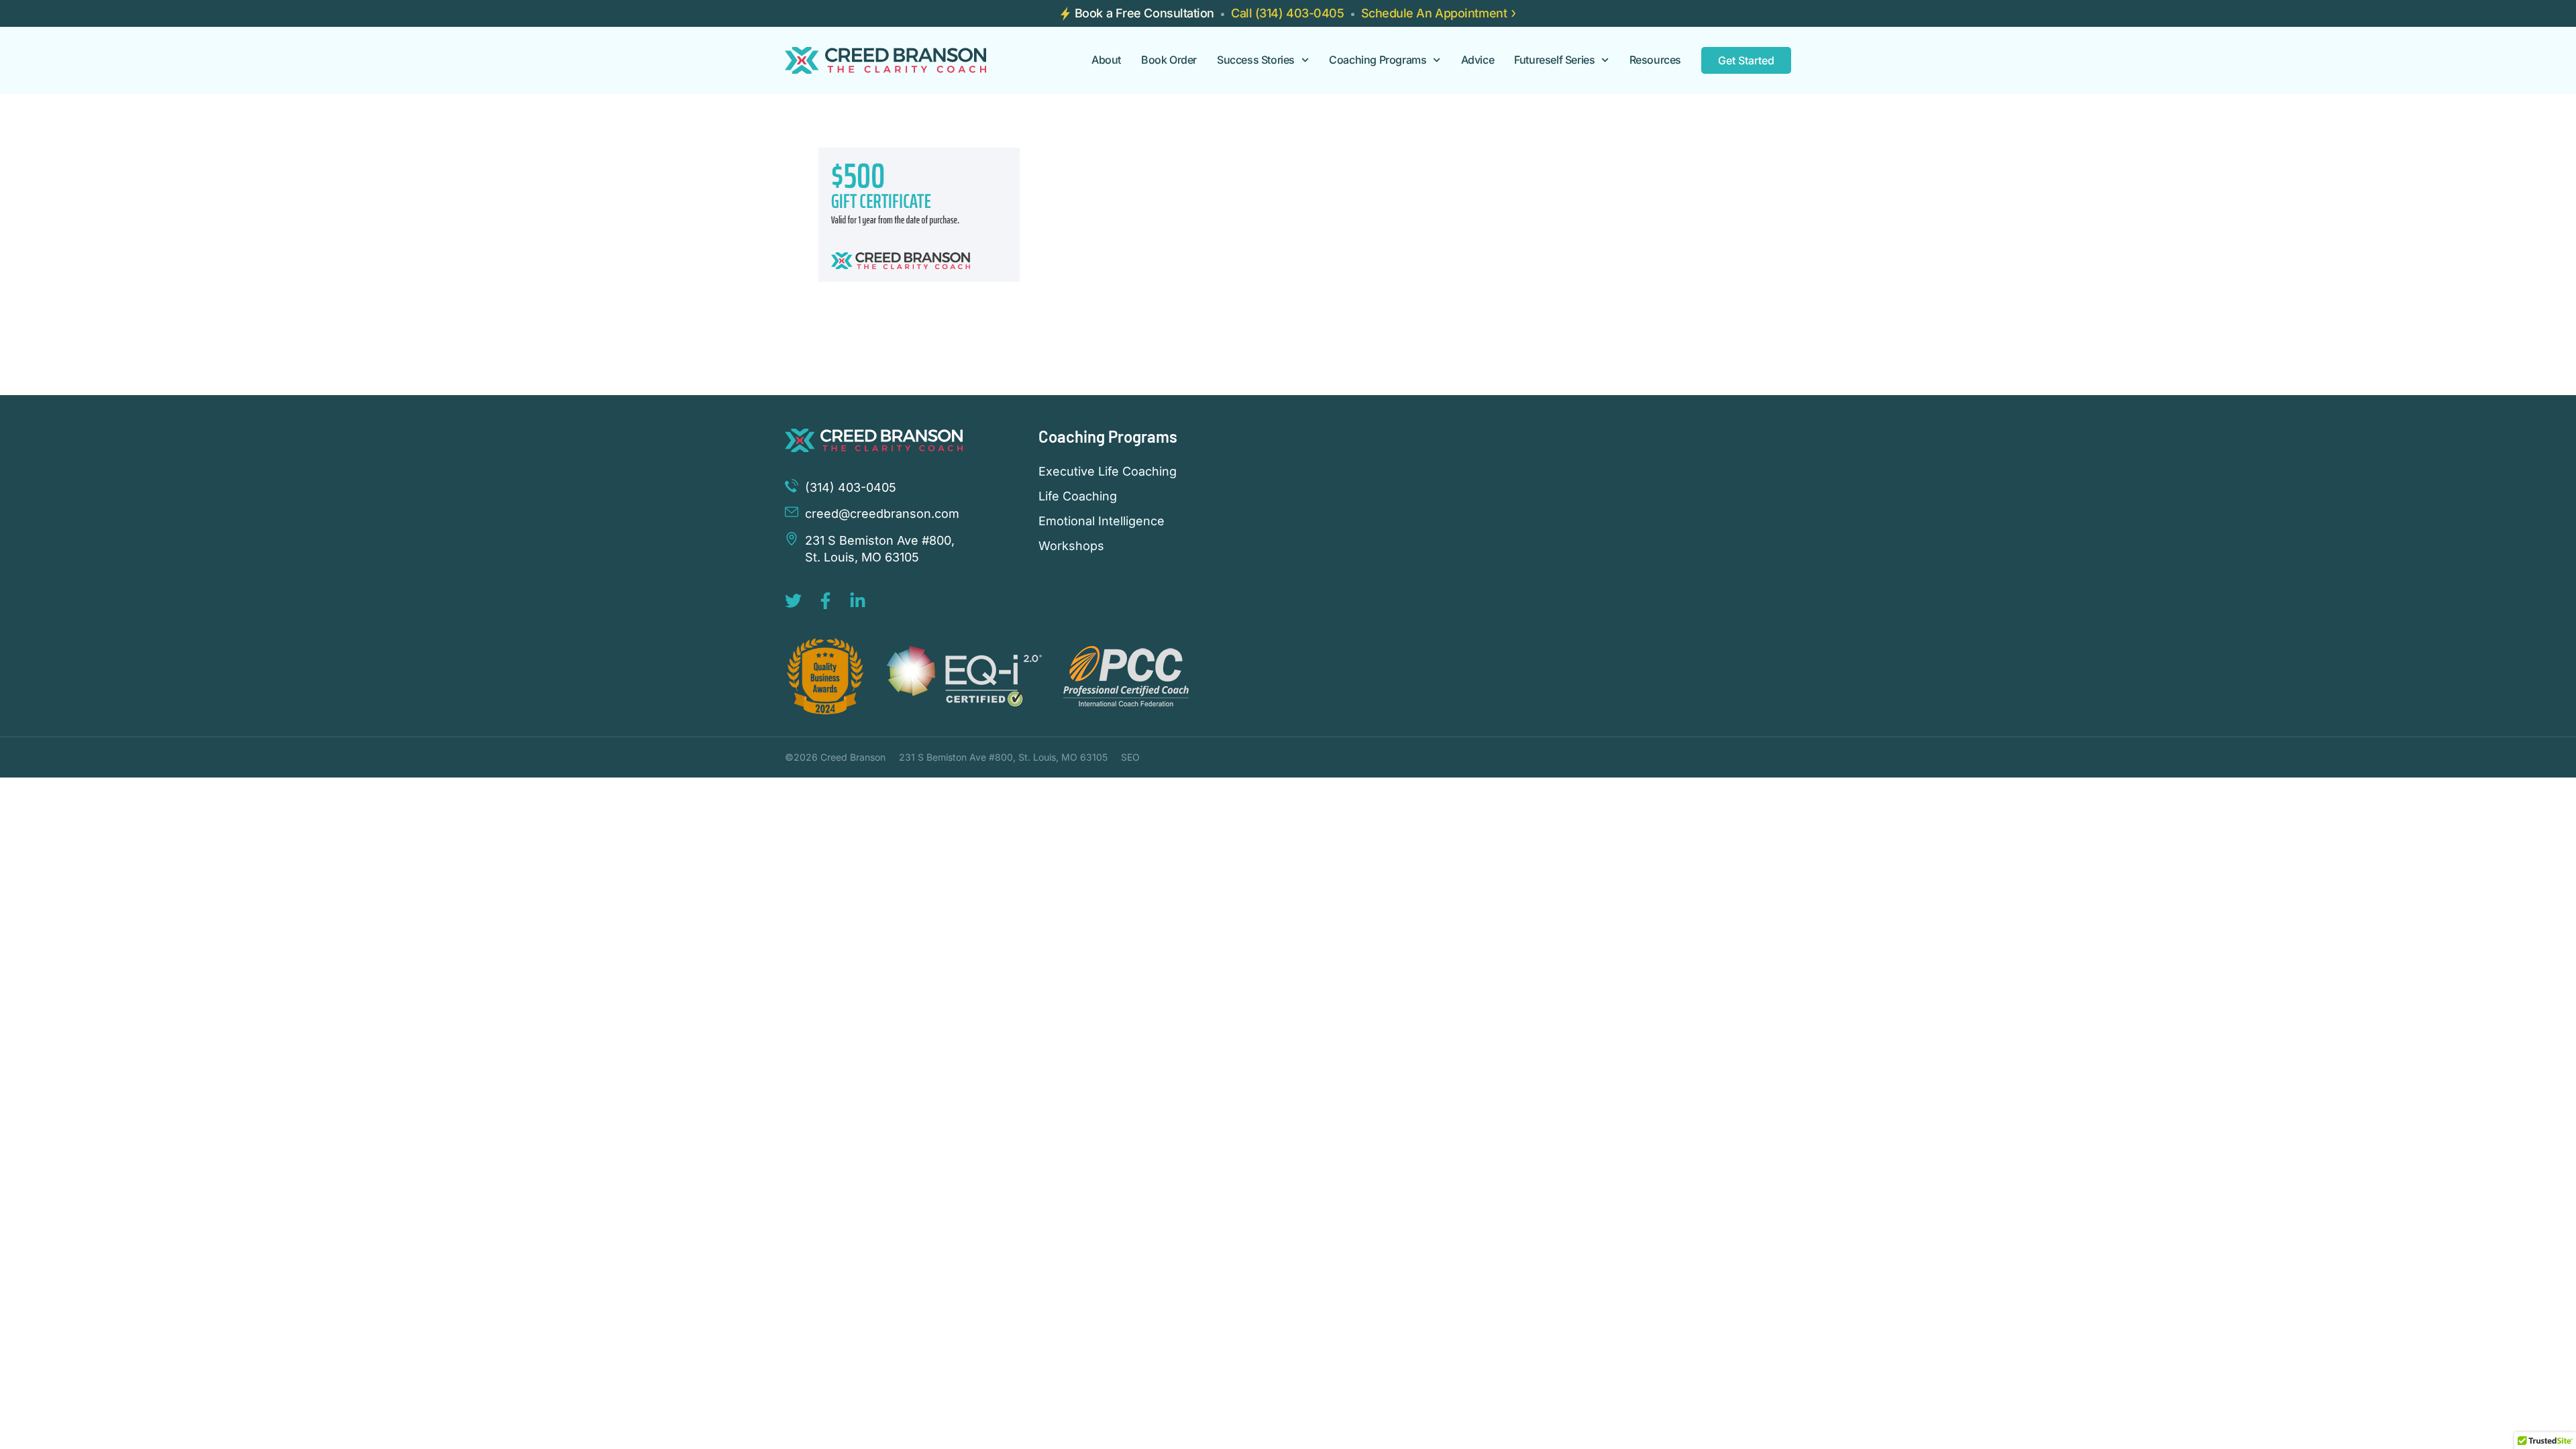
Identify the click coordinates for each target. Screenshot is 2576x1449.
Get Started (1746, 60)
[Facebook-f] (825, 601)
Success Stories (1256, 60)
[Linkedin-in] (858, 601)
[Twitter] (793, 601)
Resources (1655, 60)
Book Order (1169, 60)
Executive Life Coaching (1108, 472)
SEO (1130, 757)
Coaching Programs (1378, 60)
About (1106, 60)
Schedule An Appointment (1434, 13)
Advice (1478, 60)
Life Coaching (1078, 496)
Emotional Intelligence (1102, 521)
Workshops (1071, 546)
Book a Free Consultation (1144, 13)
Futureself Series (1554, 60)
